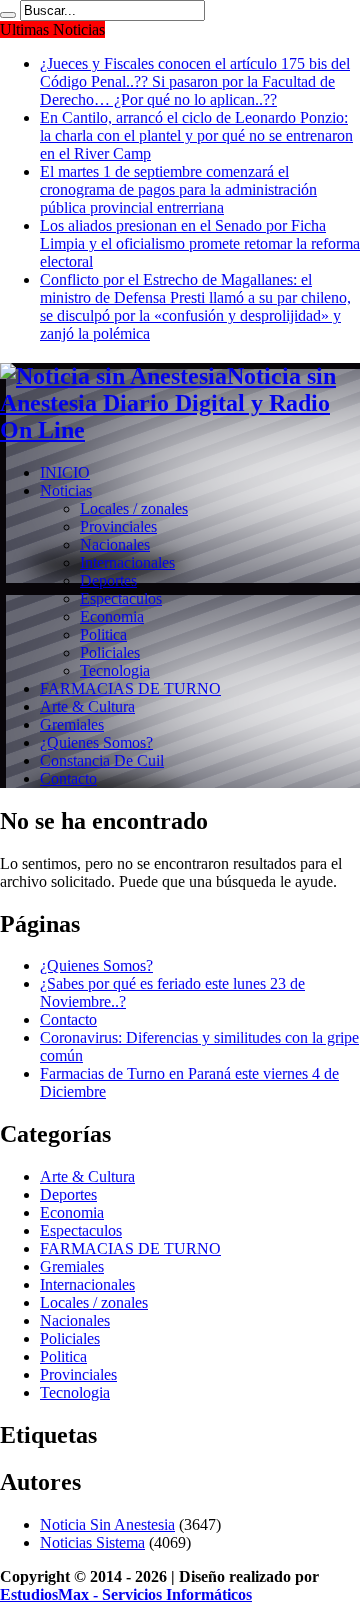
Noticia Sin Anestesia (107, 1524)
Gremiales (72, 724)
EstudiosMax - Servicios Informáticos (126, 1594)
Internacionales (127, 562)
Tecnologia (115, 670)
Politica (103, 634)
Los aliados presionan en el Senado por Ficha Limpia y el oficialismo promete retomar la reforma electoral (200, 243)
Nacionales (115, 544)
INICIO (65, 472)
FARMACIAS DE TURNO (130, 688)
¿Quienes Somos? (96, 742)
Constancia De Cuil (102, 760)
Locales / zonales (134, 508)
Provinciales (118, 526)
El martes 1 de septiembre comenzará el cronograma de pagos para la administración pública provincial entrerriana (178, 189)
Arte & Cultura (87, 706)
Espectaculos (121, 598)
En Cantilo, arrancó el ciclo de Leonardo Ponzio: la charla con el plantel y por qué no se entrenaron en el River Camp (196, 135)
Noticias (66, 490)
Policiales (110, 652)
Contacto (68, 778)
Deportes (108, 580)
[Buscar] (8, 15)
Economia (112, 616)
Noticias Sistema (92, 1542)
